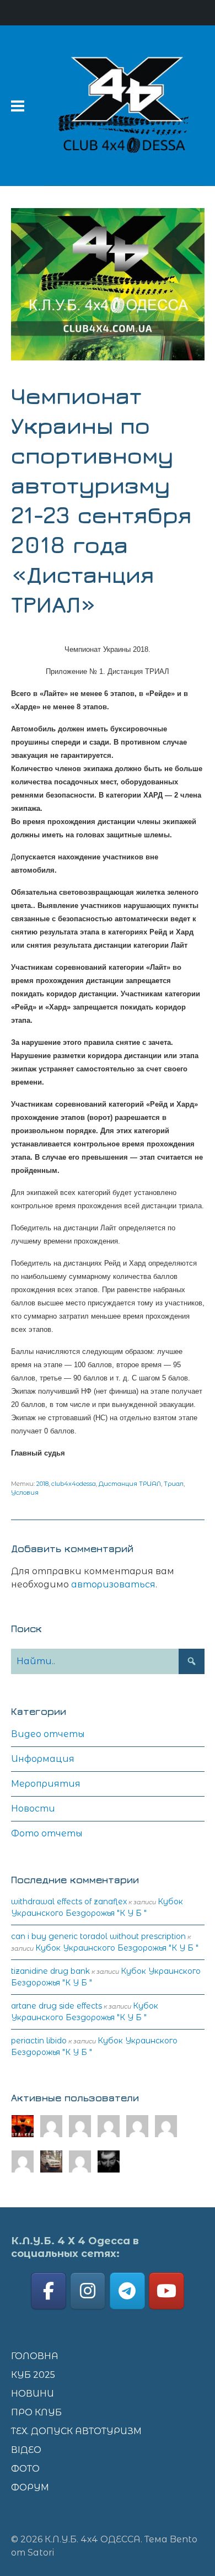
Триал (174, 1484)
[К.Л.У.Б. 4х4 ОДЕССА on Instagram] (88, 2291)
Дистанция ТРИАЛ (130, 1484)
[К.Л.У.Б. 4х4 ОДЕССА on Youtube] (166, 2291)
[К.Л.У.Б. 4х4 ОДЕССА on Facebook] (49, 2291)
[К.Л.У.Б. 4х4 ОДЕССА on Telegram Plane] (127, 2291)
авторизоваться (113, 1584)
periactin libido (39, 2041)
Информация (43, 1759)
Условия (25, 1493)
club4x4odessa (74, 1484)
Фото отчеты (47, 1833)
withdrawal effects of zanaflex (69, 1902)
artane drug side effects (57, 2006)
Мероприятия (46, 1784)
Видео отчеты (48, 1734)
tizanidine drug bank (50, 1971)
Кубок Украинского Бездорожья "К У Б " (117, 1948)
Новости (33, 1808)
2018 (42, 1484)
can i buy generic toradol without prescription (98, 1936)
